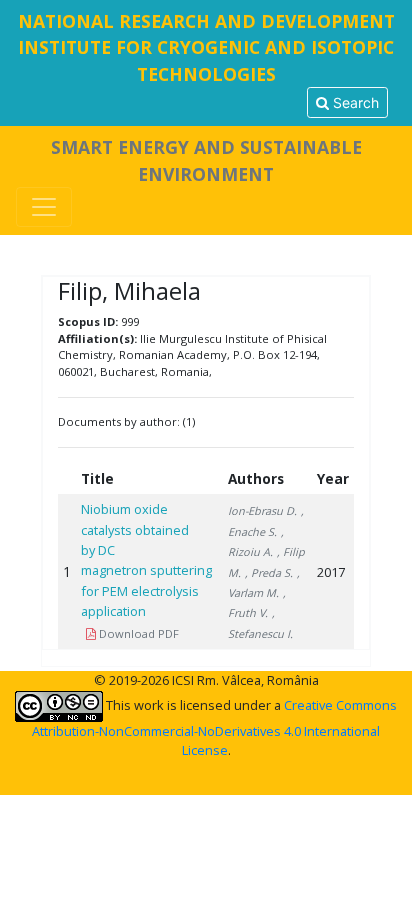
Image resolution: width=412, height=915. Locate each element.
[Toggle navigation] (44, 207)
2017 (331, 572)
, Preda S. (269, 572)
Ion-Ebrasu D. (262, 510)
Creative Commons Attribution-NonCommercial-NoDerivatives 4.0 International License (214, 727)
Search (354, 102)
